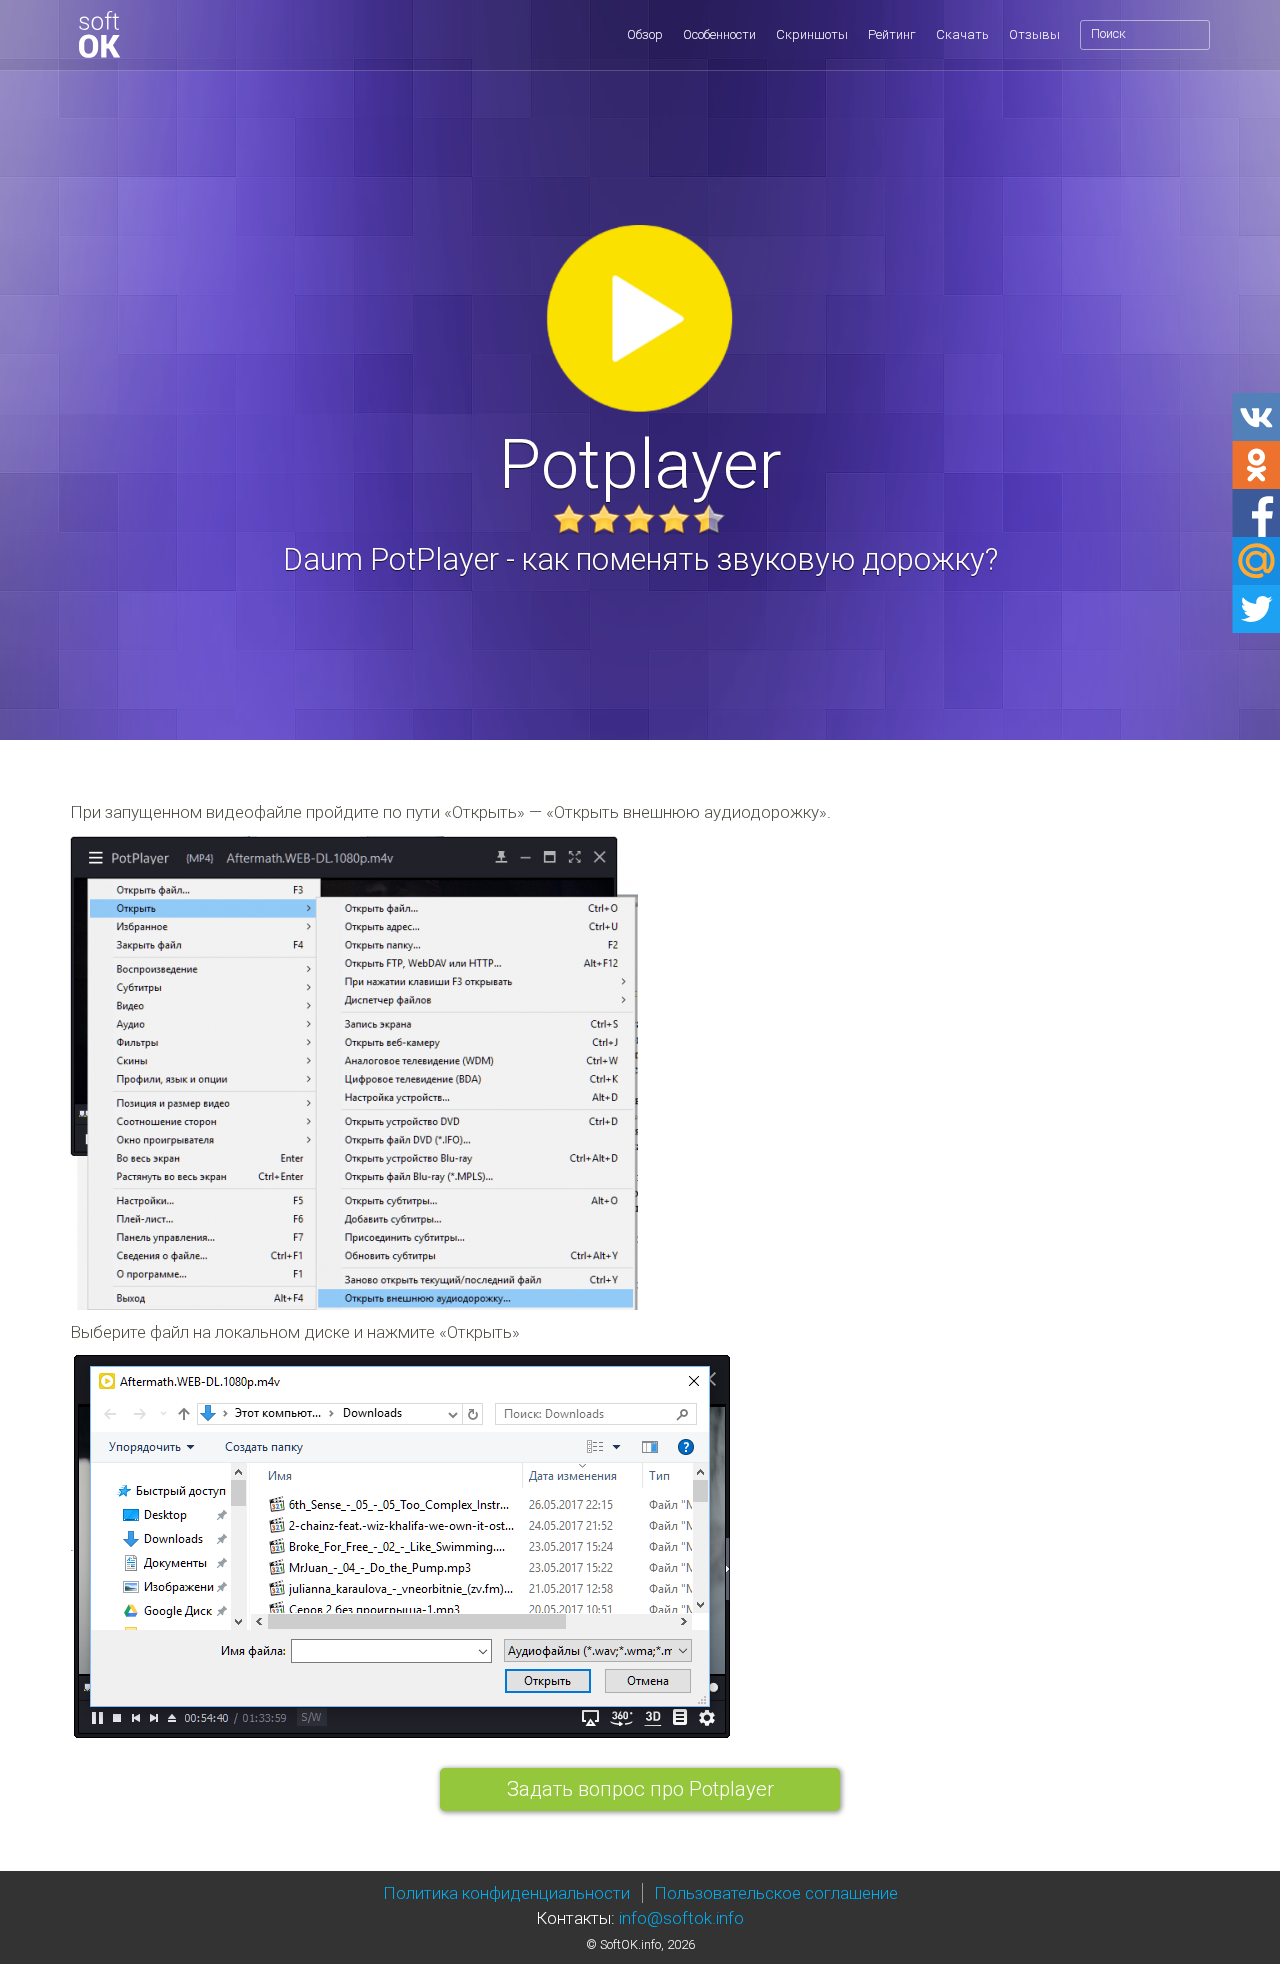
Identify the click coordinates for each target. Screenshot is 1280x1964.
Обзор (645, 34)
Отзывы (1034, 34)
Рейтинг (892, 34)
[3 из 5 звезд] (639, 519)
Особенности (719, 34)
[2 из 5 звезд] (604, 519)
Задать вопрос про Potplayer (640, 1789)
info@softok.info (681, 1918)
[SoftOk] (99, 35)
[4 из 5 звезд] (674, 519)
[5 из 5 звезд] (709, 519)
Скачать (962, 34)
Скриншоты (812, 34)
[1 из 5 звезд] (569, 519)
